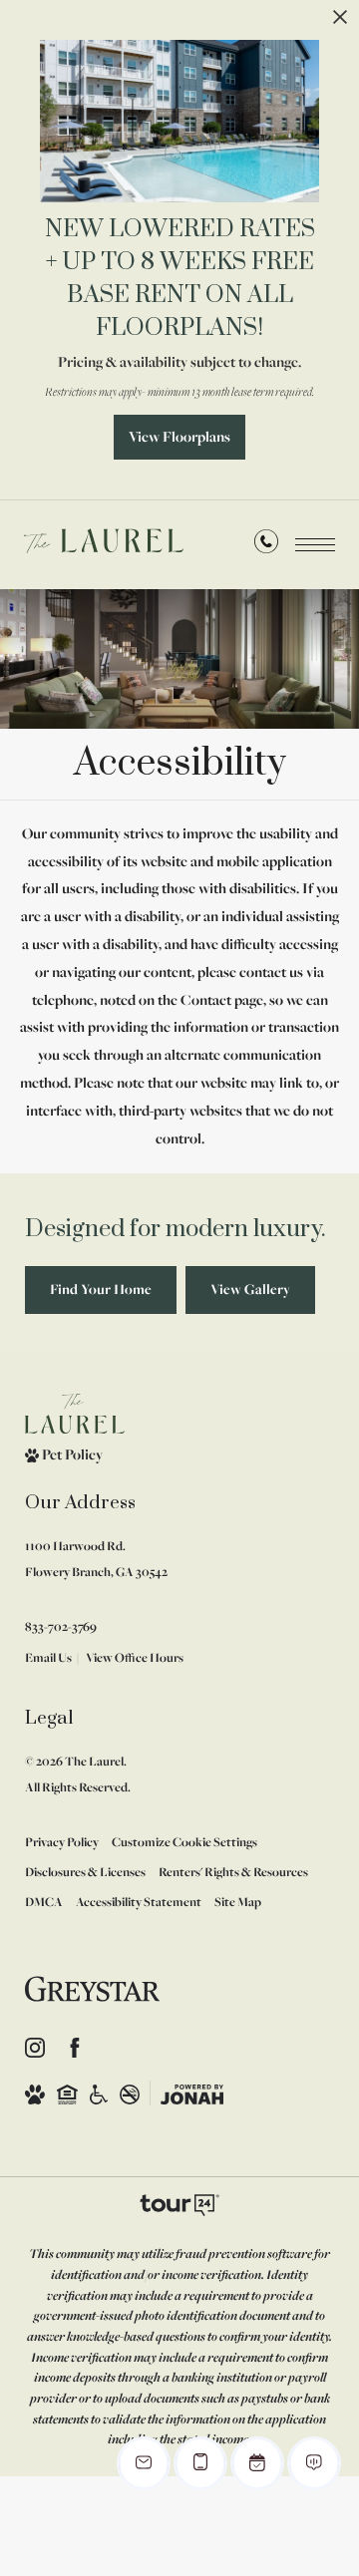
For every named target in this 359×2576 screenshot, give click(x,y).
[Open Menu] (315, 545)
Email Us (48, 1657)
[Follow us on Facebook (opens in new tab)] (75, 2048)
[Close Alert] (340, 24)
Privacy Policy (62, 1842)
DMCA (44, 1902)
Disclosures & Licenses (85, 1872)
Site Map (238, 1902)
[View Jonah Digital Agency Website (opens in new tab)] (192, 2093)
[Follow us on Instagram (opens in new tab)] (35, 2048)
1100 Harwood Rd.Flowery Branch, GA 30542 (96, 1558)
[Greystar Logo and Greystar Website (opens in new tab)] (92, 1989)
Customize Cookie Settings (184, 1842)
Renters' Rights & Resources (233, 1872)
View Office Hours (135, 1657)
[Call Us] (266, 546)
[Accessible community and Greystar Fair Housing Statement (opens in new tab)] (99, 2093)
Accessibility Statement (139, 1902)
